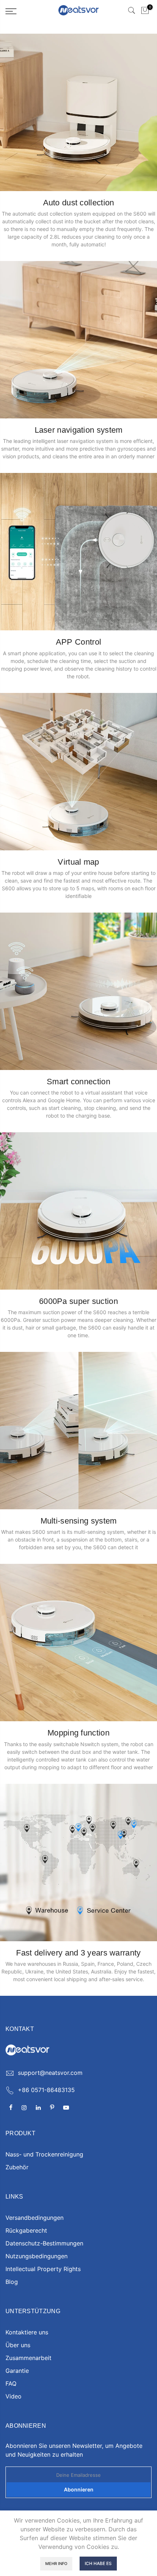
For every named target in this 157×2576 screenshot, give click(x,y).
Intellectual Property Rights (43, 2269)
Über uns (18, 2345)
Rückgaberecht (26, 2230)
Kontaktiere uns (27, 2332)
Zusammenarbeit (28, 2358)
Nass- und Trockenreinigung (44, 2154)
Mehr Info (56, 2564)
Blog (12, 2282)
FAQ (11, 2383)
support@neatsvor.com (50, 2073)
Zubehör (17, 2167)
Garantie (17, 2371)
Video (14, 2396)
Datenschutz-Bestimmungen (44, 2243)
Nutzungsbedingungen (37, 2256)
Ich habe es (98, 2563)
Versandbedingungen (35, 2218)
